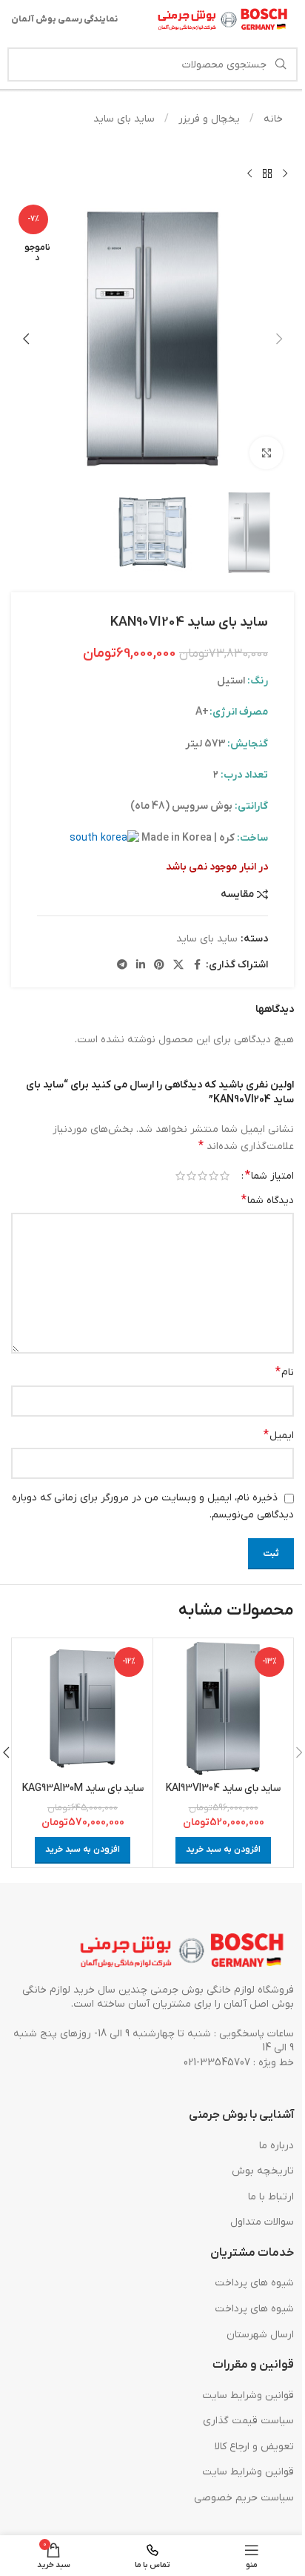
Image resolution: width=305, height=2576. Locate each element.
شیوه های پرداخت (254, 2283)
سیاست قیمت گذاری (248, 2421)
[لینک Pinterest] (159, 966)
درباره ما (276, 2146)
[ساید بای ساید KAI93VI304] (223, 1708)
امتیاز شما (269, 1176)
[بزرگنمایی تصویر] (266, 453)
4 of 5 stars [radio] (191, 1176)
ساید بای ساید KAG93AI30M (83, 1788)
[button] (279, 339)
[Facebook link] (197, 966)
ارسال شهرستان (260, 2335)
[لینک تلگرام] (122, 966)
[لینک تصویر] (183, 1951)
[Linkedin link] (141, 966)
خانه (272, 119)
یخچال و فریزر (208, 119)
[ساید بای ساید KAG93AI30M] (83, 1708)
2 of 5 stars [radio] (214, 1176)
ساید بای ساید (124, 119)
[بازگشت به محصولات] (267, 173)
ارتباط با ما (271, 2197)
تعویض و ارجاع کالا (254, 2447)
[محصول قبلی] (285, 173)
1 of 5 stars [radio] (225, 1176)
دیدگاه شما (268, 1200)
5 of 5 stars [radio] (180, 1176)
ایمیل (279, 1435)
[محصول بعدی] (249, 173)
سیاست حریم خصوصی (244, 2498)
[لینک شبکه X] (178, 966)
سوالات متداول (262, 2222)
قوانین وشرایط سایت (248, 2395)
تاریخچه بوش (263, 2171)
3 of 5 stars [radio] (202, 1176)
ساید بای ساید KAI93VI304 (223, 1788)
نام (285, 1372)
